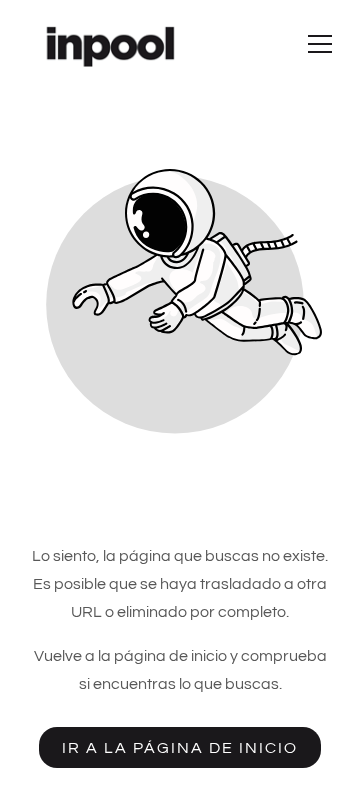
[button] (320, 44)
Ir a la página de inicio (180, 748)
